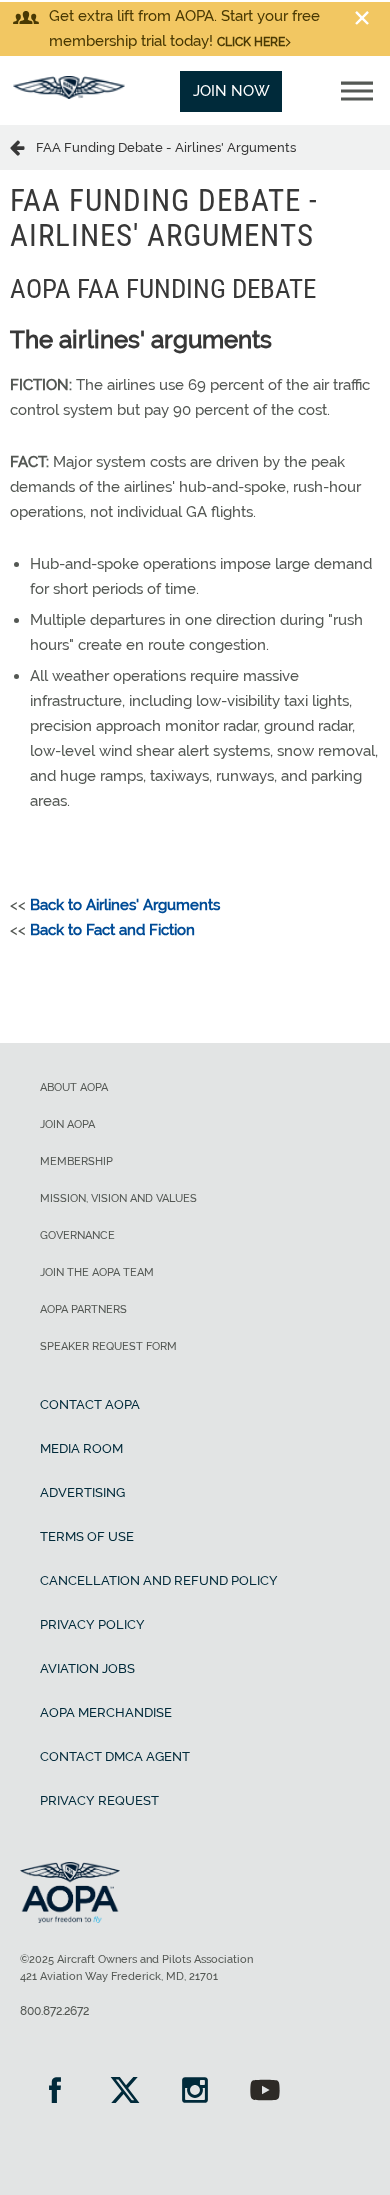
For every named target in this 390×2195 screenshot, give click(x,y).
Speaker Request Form (108, 1346)
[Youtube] (265, 2092)
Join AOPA (67, 1124)
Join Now (231, 91)
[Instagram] (195, 2092)
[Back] (23, 147)
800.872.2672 (54, 2011)
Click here (251, 42)
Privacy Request (99, 1800)
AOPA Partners (83, 1309)
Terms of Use (87, 1536)
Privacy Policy (92, 1624)
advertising (82, 1492)
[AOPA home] (69, 94)
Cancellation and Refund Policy (159, 1580)
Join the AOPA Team (97, 1272)
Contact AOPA (90, 1404)
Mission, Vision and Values (118, 1198)
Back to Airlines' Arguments (125, 905)
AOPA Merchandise (106, 1712)
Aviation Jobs (87, 1668)
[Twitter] (125, 2092)
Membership (76, 1161)
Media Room (81, 1448)
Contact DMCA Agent (115, 1756)
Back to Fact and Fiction (112, 930)
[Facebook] (55, 2092)
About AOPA (74, 1087)
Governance (77, 1235)
